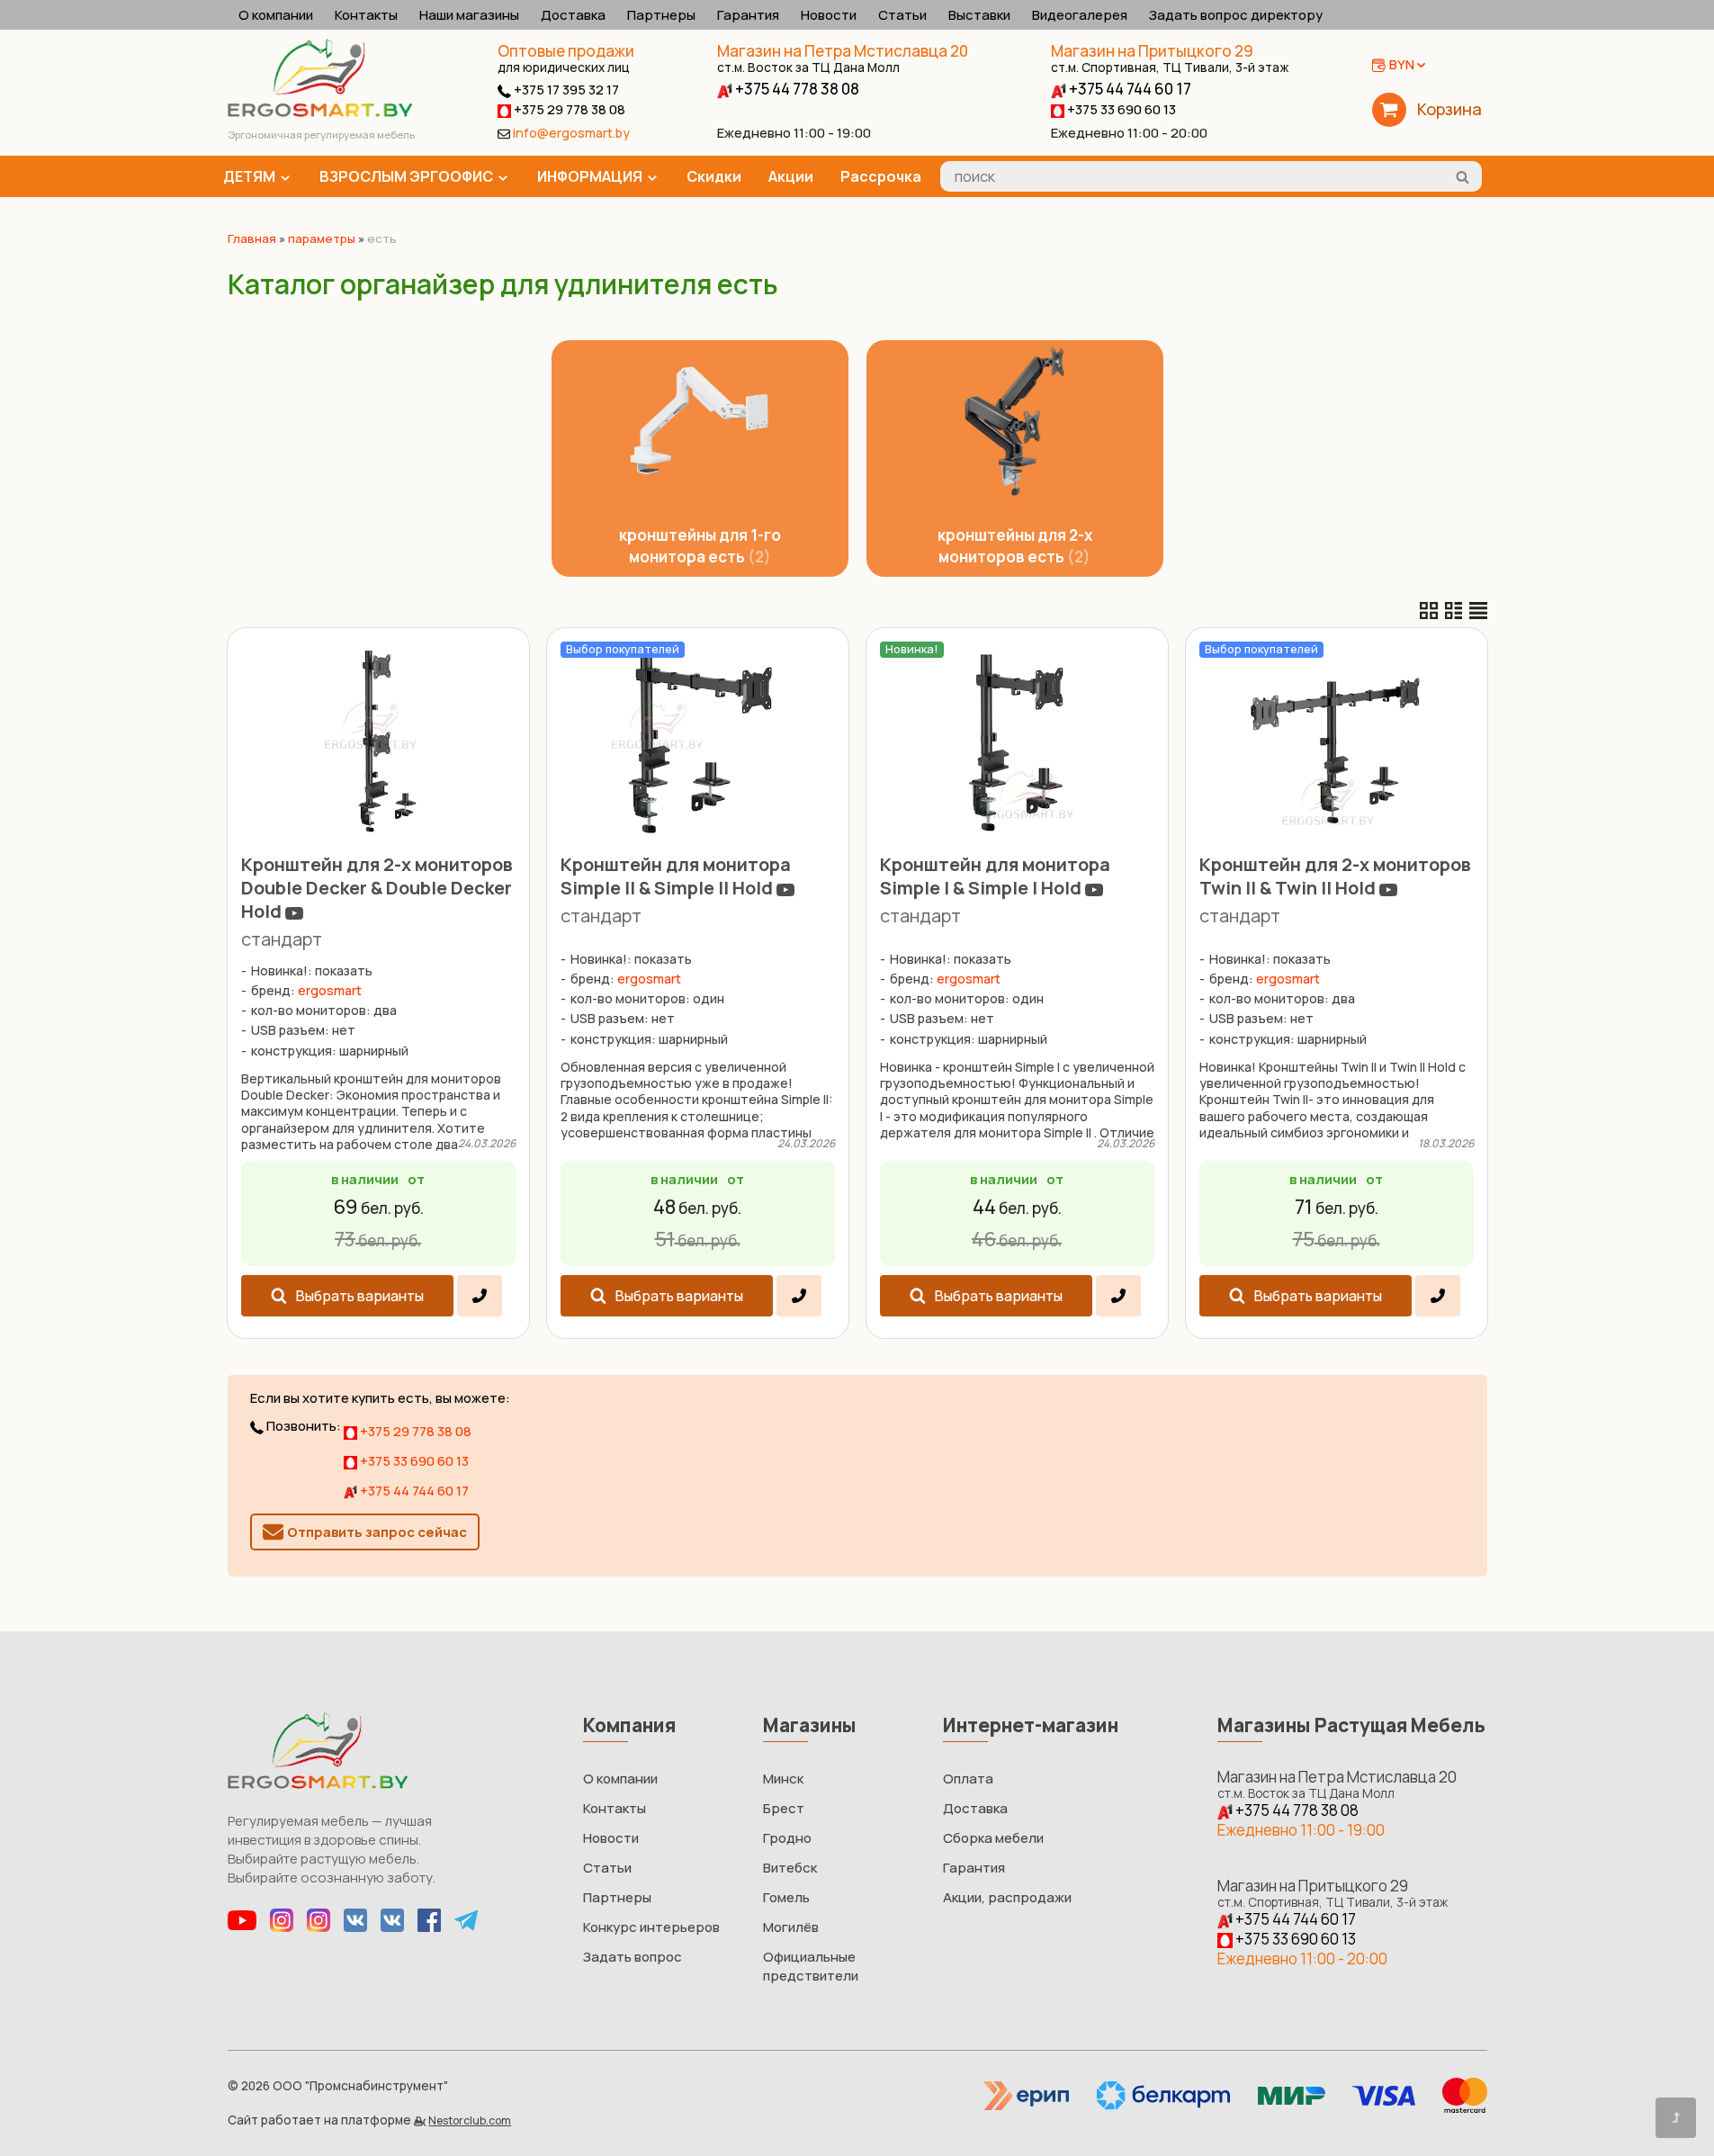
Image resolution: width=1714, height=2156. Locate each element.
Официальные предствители (811, 1966)
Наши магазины (469, 15)
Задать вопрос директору (1236, 15)
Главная (252, 238)
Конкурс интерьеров (651, 1927)
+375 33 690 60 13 (1120, 109)
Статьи (902, 15)
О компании (276, 15)
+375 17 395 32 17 (565, 90)
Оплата (968, 1779)
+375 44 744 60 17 (1129, 89)
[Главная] (320, 112)
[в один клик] (479, 1296)
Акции (791, 176)
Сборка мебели (993, 1838)
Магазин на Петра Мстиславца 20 (843, 58)
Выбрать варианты (360, 1296)
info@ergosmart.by (571, 133)
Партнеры (661, 15)
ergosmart (330, 990)
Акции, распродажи (1007, 1897)
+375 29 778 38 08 (568, 109)
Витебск (790, 1868)
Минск (783, 1779)
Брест (784, 1808)
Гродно (787, 1838)
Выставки (979, 15)
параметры (322, 238)
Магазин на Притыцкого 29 (1170, 58)
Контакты (366, 15)
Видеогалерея (1080, 15)
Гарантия (748, 15)
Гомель (786, 1897)
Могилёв (791, 1927)
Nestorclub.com (470, 2120)
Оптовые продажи (566, 51)
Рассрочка (881, 176)
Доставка (573, 15)
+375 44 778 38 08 (796, 89)
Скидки (714, 176)
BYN (1402, 64)
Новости (829, 15)
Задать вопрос (633, 1957)
